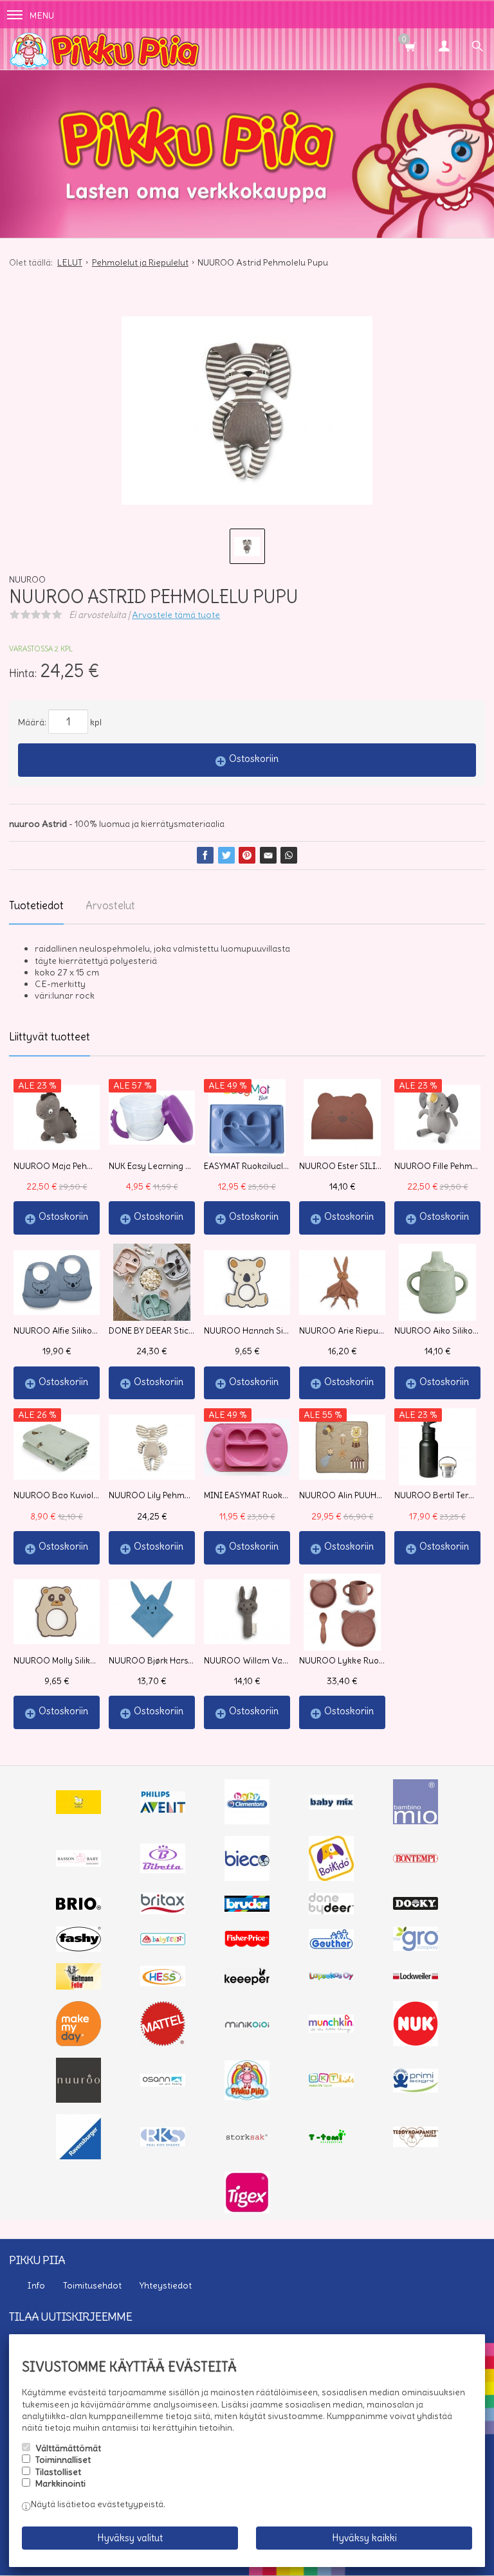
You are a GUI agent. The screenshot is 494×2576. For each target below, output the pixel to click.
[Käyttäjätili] (444, 48)
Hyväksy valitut (130, 2538)
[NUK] (416, 2043)
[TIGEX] (247, 2210)
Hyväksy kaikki (364, 2538)
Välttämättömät (68, 2448)
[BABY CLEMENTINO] (247, 1821)
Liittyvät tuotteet (50, 1037)
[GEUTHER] (331, 1946)
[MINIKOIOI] (247, 2025)
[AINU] (78, 1811)
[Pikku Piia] (247, 49)
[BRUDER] (247, 1909)
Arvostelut (110, 905)
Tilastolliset (58, 2472)
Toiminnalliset (63, 2460)
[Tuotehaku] (477, 48)
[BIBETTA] (163, 1870)
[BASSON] (78, 1864)
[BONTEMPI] (416, 1860)
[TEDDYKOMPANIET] (416, 2144)
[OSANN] (163, 2083)
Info (36, 2285)
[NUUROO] (78, 2100)
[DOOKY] (416, 1907)
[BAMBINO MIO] (416, 1821)
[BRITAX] (163, 1911)
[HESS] (163, 1983)
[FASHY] (78, 1948)
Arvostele (176, 615)
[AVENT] (163, 1810)
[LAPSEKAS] (331, 1977)
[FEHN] (163, 1942)
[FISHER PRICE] (247, 1944)
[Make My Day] (78, 2043)
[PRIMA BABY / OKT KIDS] (331, 2084)
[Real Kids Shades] (163, 2143)
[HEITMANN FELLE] (78, 1986)
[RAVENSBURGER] (78, 2156)
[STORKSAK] (247, 2140)
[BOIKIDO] (331, 1878)
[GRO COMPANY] (416, 1948)
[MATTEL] (163, 2043)
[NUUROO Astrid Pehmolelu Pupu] (247, 411)
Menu (42, 15)
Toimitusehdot (92, 2285)
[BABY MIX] (331, 1806)
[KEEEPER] (247, 1982)
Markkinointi (60, 2483)
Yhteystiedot (166, 2285)
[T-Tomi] (331, 2142)
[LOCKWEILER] (416, 1978)
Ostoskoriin (254, 758)
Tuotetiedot (36, 905)
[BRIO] (78, 1907)
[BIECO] (247, 1878)
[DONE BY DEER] (331, 1911)
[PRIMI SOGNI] (416, 2089)
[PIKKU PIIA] (247, 2097)
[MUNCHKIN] (331, 2029)
